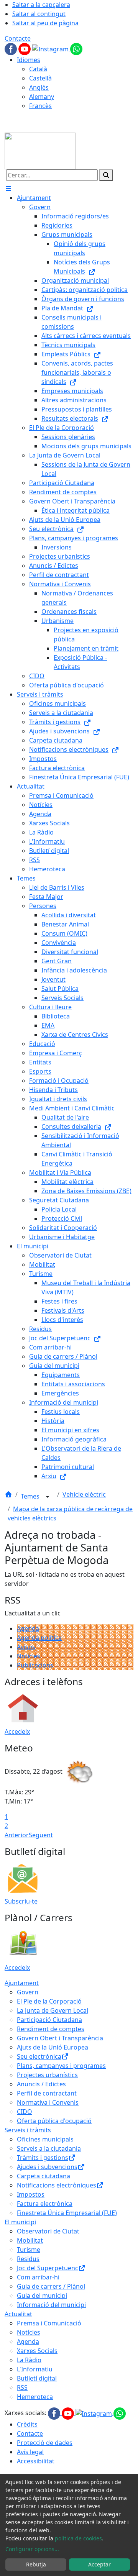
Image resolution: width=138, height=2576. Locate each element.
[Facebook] (11, 48)
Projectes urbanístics (47, 2075)
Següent (41, 1835)
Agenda (28, 1628)
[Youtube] (25, 48)
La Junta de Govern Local (53, 2010)
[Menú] (8, 189)
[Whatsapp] (76, 48)
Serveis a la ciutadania (49, 2148)
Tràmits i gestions (43, 2158)
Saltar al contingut (39, 14)
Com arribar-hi (38, 2277)
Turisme (29, 2250)
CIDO (25, 2112)
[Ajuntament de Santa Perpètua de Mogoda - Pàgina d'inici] (40, 150)
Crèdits (27, 2424)
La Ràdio (29, 2360)
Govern (28, 1992)
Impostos (31, 2194)
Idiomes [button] (29, 60)
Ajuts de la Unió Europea (53, 2047)
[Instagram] (51, 48)
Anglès (39, 87)
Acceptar (99, 2564)
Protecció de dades (45, 2443)
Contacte (18, 38)
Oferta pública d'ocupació (54, 2121)
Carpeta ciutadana (44, 2176)
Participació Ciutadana (49, 2020)
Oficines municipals (45, 2139)
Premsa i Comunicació (49, 2323)
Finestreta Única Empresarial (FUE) (67, 2213)
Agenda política (39, 1638)
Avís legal (30, 2452)
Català (38, 69)
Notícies (29, 1656)
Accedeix (17, 1732)
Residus (28, 2259)
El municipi (20, 2222)
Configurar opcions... (32, 2549)
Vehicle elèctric (84, 1494)
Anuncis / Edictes (41, 2084)
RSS (22, 2387)
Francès (40, 106)
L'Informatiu (35, 2369)
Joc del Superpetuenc (48, 2268)
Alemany (42, 97)
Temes (31, 1496)
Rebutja (36, 2564)
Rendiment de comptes (51, 2029)
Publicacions (35, 1665)
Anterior (17, 1835)
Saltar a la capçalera (41, 5)
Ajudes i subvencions (47, 2167)
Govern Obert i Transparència (60, 2038)
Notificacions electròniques (57, 2185)
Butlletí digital (37, 2378)
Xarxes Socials (37, 2351)
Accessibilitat (36, 2461)
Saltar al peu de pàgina (45, 23)
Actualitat (18, 2314)
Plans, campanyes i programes (61, 2066)
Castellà (40, 78)
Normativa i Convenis (48, 2102)
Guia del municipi (42, 2296)
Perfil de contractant (47, 2093)
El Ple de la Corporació (49, 2001)
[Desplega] (48, 1497)
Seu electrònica (39, 2056)
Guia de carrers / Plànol (51, 2286)
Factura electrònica (45, 2204)
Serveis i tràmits (28, 2130)
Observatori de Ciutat (48, 2231)
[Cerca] (106, 175)
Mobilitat (30, 2240)
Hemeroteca (35, 2397)
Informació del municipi (51, 2305)
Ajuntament (22, 1983)
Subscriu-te (21, 1901)
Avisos (26, 1647)
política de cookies (78, 2538)
